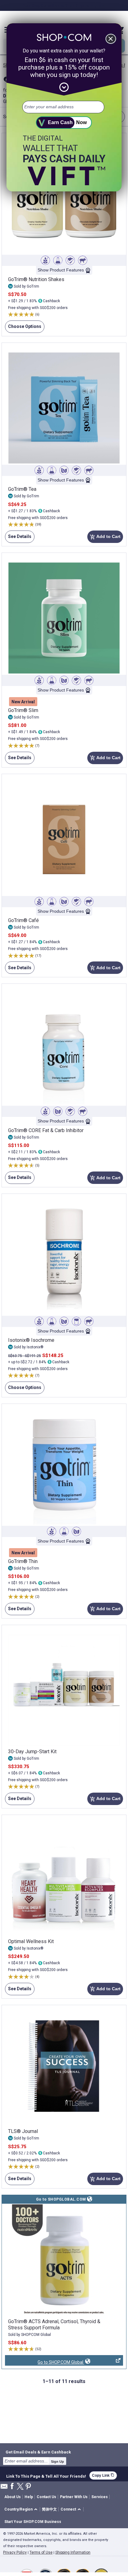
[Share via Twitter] (20, 2487)
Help (29, 2497)
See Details (18, 538)
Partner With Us (74, 2497)
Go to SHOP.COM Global (45, 2363)
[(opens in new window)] (64, 2260)
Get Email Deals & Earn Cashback (38, 2452)
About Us (13, 2497)
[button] (22, 2509)
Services (100, 2497)
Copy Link (103, 2475)
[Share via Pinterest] (28, 2487)
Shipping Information (73, 2552)
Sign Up (57, 2462)
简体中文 (49, 2509)
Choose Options (23, 328)
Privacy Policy (15, 2552)
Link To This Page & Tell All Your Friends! (46, 2475)
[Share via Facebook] (12, 2486)
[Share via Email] (4, 2488)
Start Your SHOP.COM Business (33, 2522)
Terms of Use (41, 2552)
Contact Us (46, 2497)
